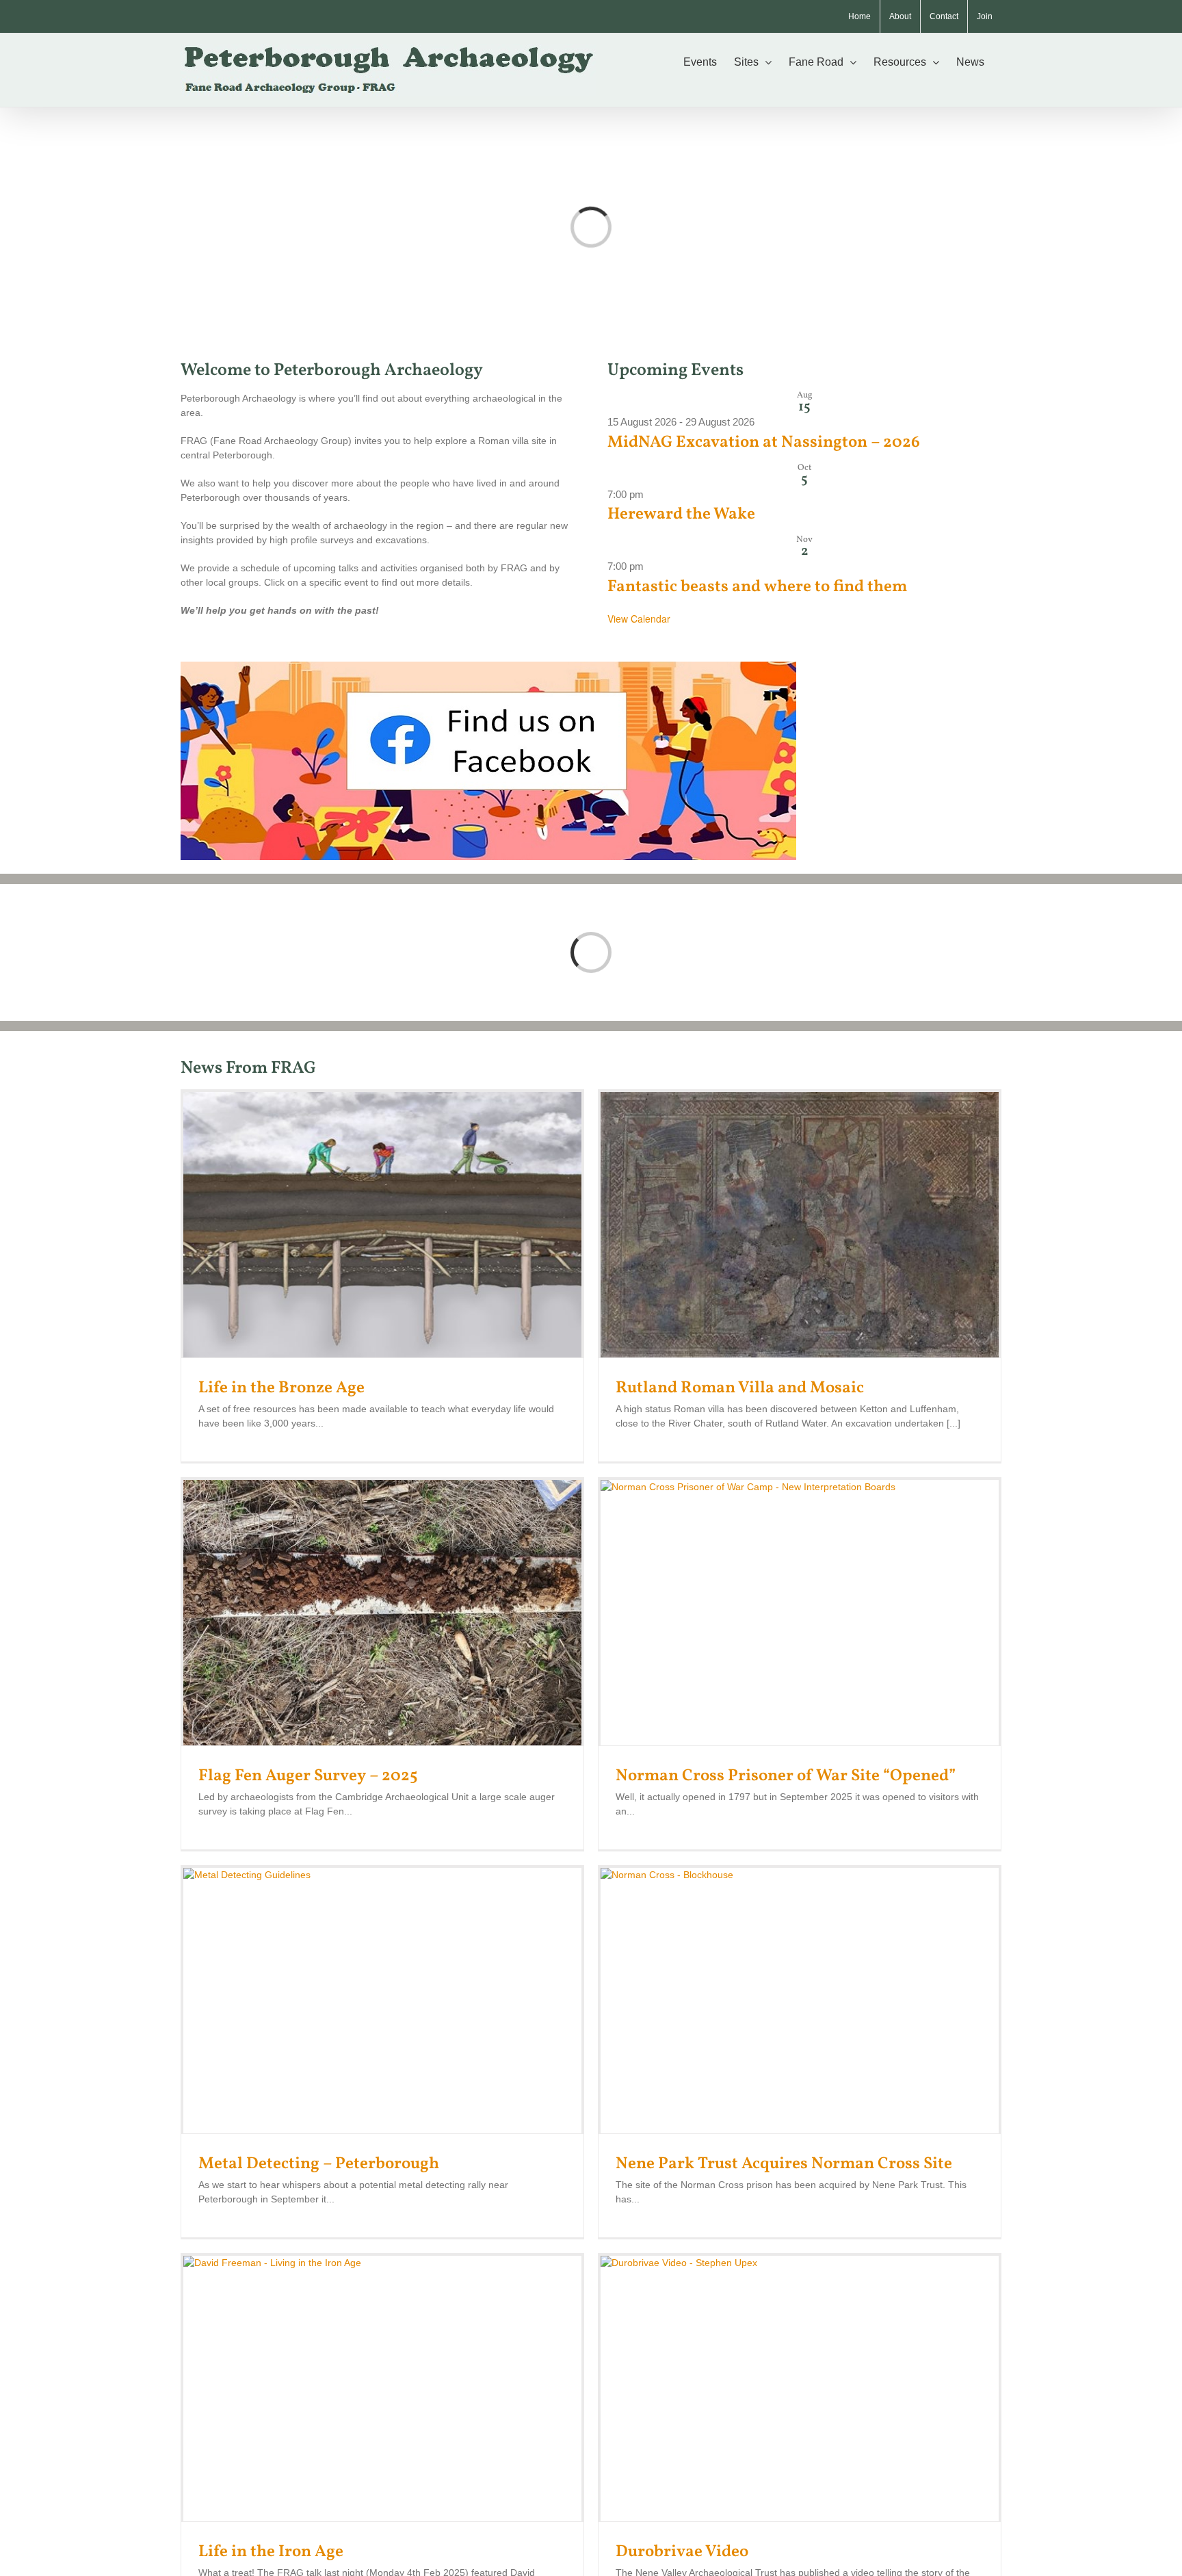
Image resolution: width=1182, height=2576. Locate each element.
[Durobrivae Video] (800, 2389)
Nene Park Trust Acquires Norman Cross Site (784, 2164)
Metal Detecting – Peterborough (319, 2164)
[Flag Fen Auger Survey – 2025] (382, 1613)
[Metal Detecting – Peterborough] (382, 2001)
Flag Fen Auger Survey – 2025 (308, 1776)
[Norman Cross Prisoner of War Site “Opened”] (800, 1613)
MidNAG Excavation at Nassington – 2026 (764, 443)
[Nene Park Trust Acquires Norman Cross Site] (800, 2001)
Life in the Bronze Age (281, 1388)
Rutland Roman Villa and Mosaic (740, 1388)
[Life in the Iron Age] (382, 2389)
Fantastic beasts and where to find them (757, 587)
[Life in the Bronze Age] (382, 1225)
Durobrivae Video (682, 2552)
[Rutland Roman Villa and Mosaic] (800, 1225)
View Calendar (639, 619)
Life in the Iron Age (271, 2552)
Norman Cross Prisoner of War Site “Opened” (786, 1776)
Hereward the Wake (681, 515)
